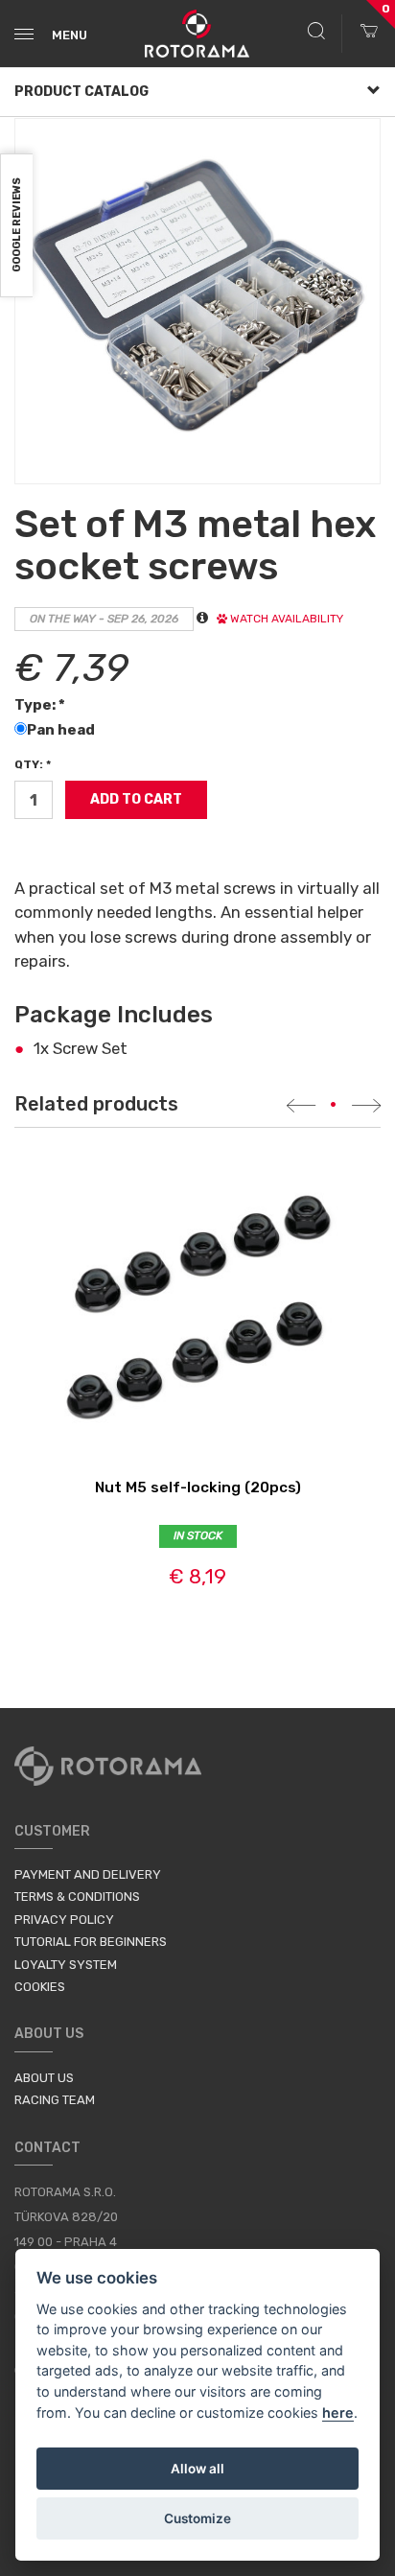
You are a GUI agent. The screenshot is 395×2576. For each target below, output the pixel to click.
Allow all (197, 2469)
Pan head (62, 730)
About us (44, 2078)
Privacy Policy (64, 1920)
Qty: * (33, 764)
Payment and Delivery (88, 1874)
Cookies (40, 1987)
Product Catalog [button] (81, 92)
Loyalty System (66, 1965)
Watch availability (285, 619)
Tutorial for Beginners (91, 1942)
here (338, 2412)
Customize (197, 2518)
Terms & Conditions (77, 1897)
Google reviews (17, 226)
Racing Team (55, 2100)
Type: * (40, 705)
